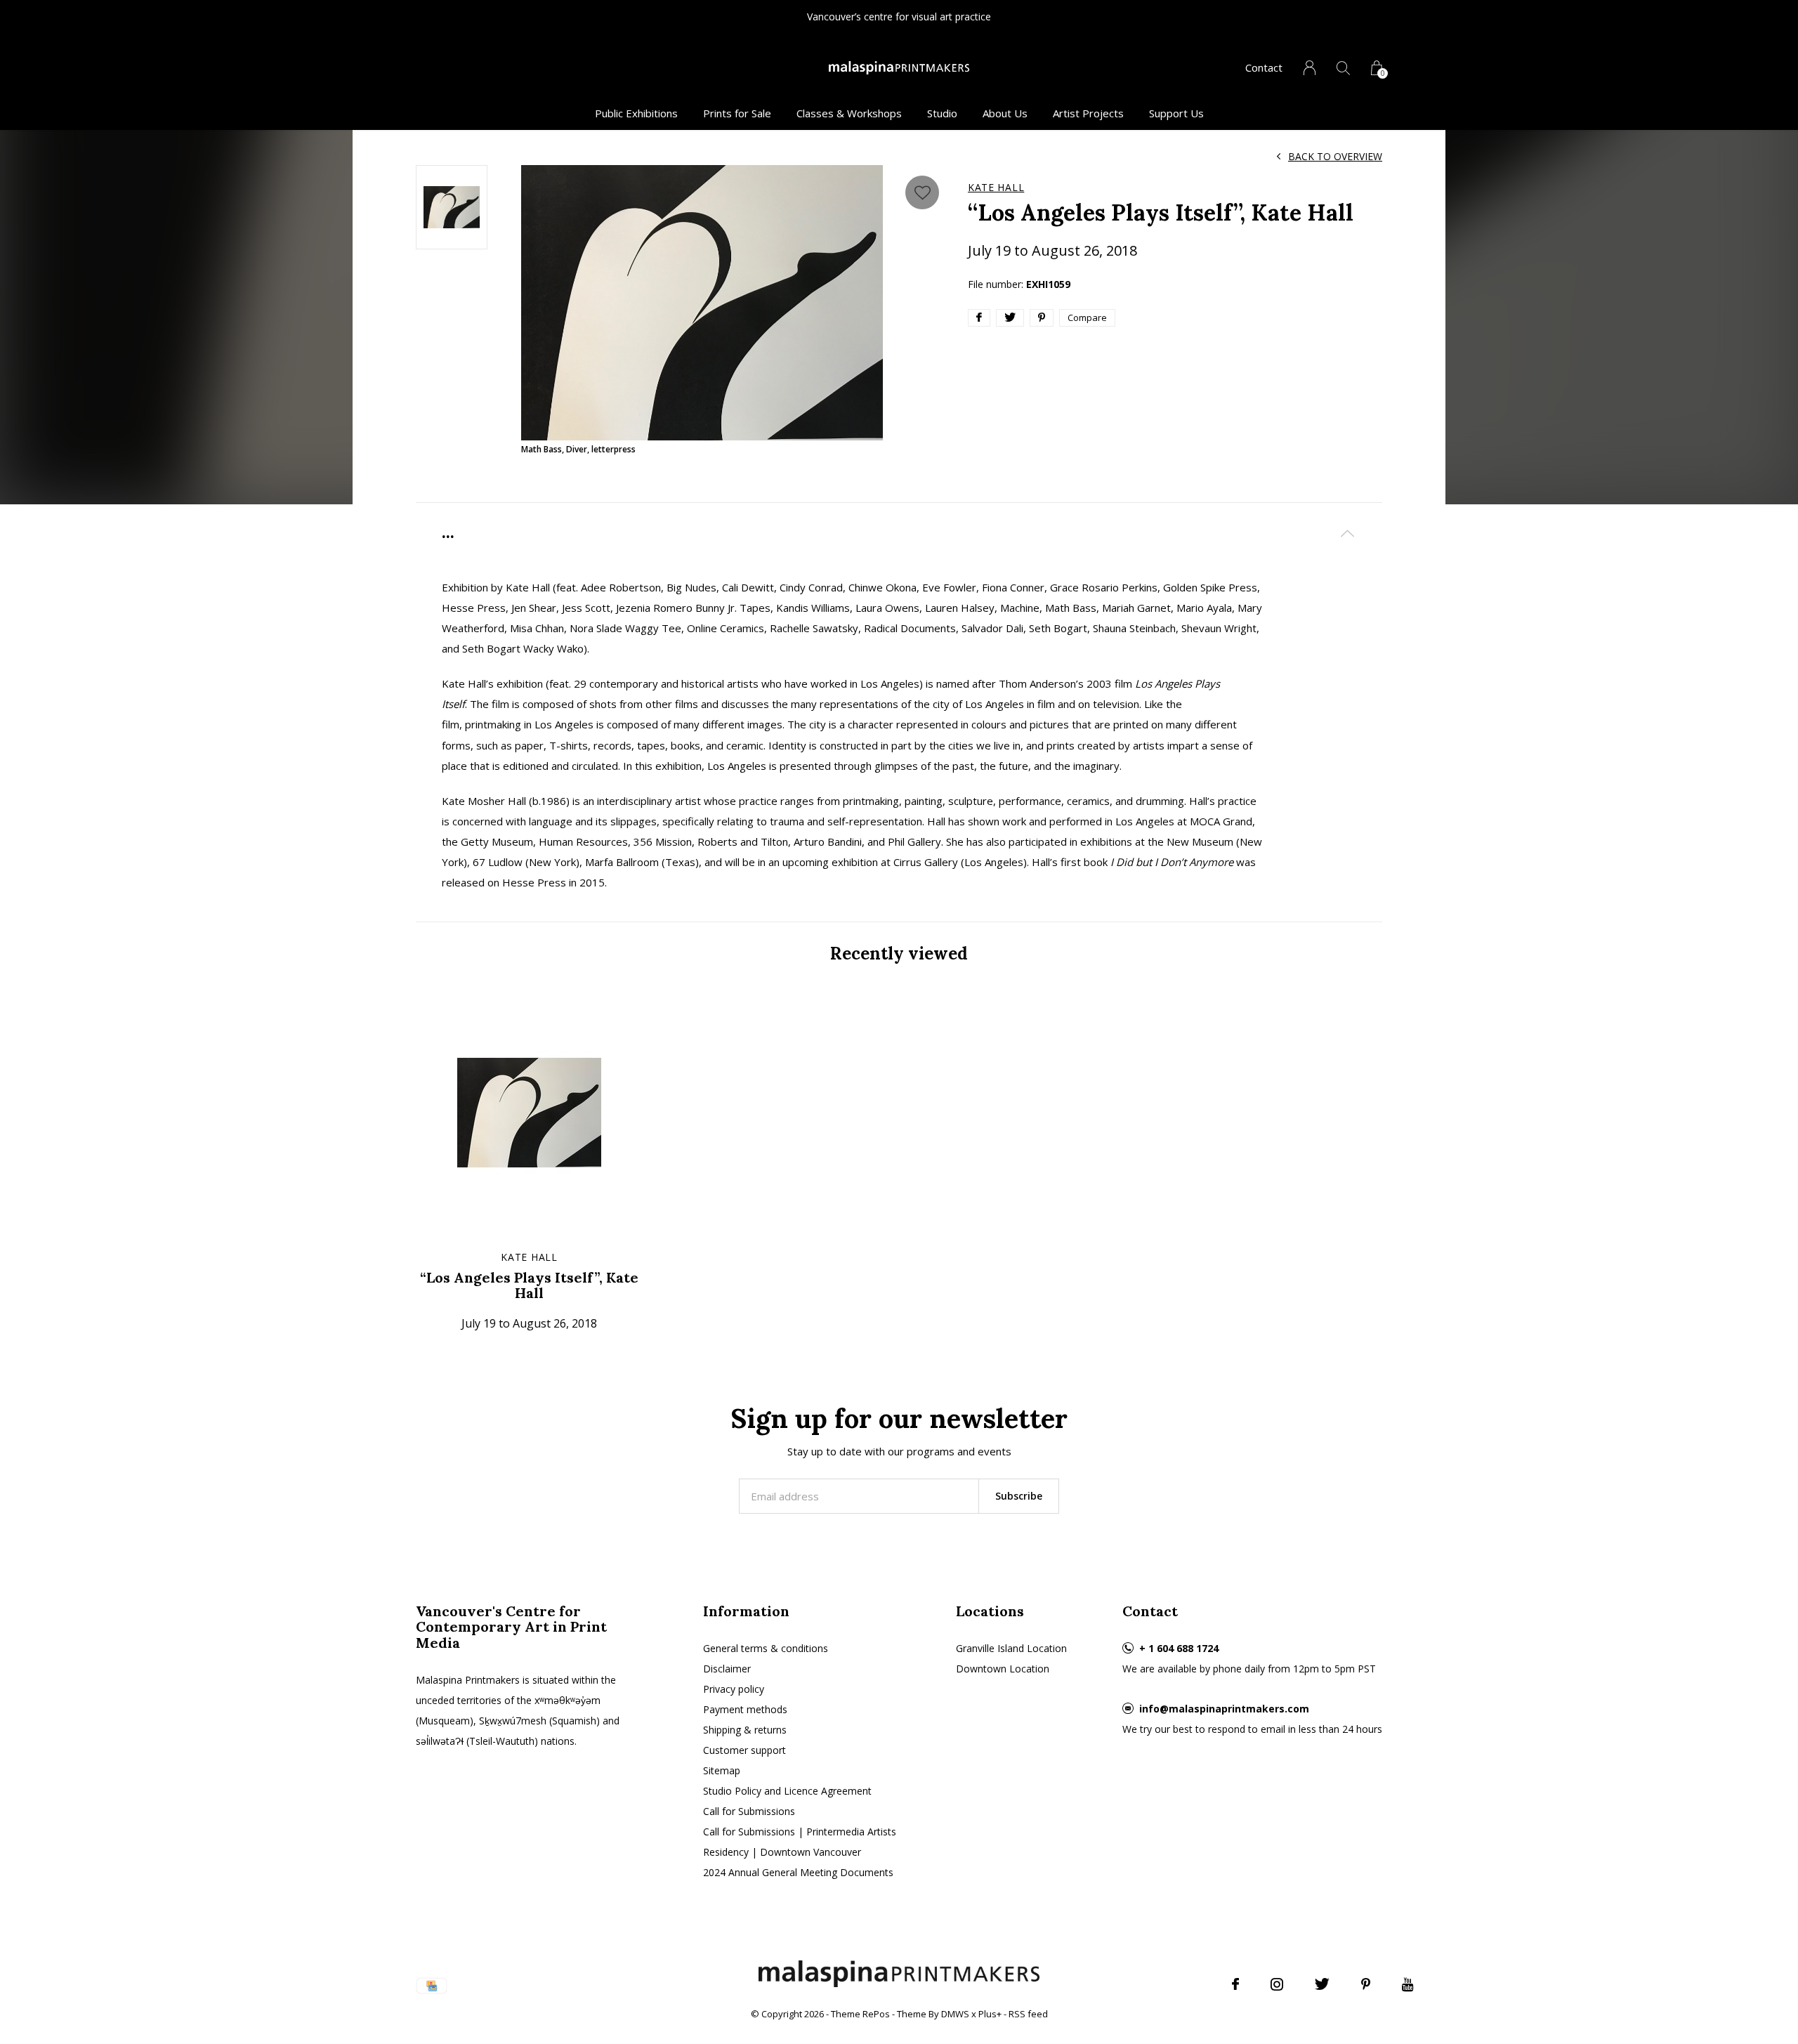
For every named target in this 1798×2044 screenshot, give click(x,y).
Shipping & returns (745, 1730)
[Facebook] (1235, 1984)
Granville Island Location (1011, 1648)
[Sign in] (1310, 68)
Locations (990, 1611)
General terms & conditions (766, 1648)
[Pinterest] (1366, 1984)
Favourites (922, 192)
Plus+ (990, 2014)
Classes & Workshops (849, 113)
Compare (1087, 317)
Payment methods (745, 1709)
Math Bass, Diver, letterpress (578, 449)
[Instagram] (1277, 1984)
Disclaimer (727, 1669)
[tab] (899, 533)
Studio (942, 113)
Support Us (1176, 113)
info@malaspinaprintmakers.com (1224, 1709)
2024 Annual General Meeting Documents (798, 1872)
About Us (1005, 113)
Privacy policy (734, 1689)
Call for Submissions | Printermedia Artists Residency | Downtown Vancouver (800, 1842)
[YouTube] (1408, 1984)
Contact (1264, 67)
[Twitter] (1322, 1984)
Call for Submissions (749, 1811)
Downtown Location (1003, 1669)
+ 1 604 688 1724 (1179, 1648)
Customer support (744, 1750)
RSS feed (1028, 2014)
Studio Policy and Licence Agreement (787, 1791)
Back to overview (1335, 156)
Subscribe (1019, 1496)
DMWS (955, 2014)
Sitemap (722, 1770)
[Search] (1343, 68)
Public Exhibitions (636, 113)
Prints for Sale (737, 113)
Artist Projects (1088, 113)
